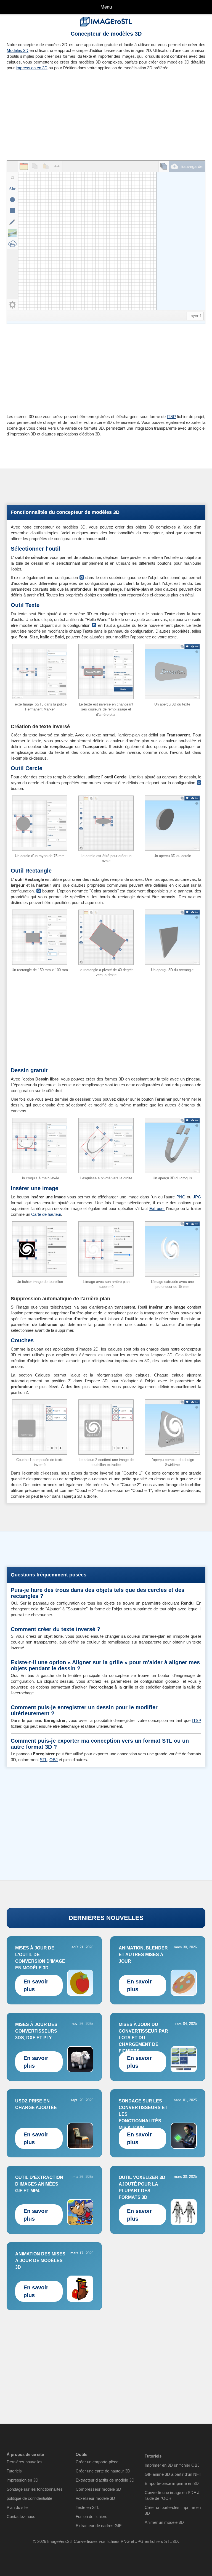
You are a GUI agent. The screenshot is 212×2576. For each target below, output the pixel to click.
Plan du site (17, 2507)
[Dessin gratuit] (12, 222)
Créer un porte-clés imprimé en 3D (173, 2510)
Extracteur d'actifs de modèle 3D (105, 2480)
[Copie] (35, 166)
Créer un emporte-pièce (97, 2462)
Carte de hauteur (46, 1214)
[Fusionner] (57, 166)
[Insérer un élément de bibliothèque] (12, 244)
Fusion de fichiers (92, 2516)
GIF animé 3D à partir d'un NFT (173, 2474)
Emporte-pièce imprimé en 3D (172, 2483)
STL (43, 1760)
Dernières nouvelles (25, 2462)
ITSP (171, 417)
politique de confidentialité (29, 2498)
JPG (197, 1197)
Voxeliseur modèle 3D (95, 2498)
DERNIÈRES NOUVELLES (106, 1918)
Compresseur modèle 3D (98, 2489)
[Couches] (164, 166)
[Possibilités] (12, 305)
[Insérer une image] (12, 233)
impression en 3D (32, 68)
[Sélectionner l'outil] (12, 178)
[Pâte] (46, 166)
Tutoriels (14, 2471)
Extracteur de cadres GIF (99, 2526)
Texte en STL (88, 2507)
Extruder (157, 1208)
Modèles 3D (18, 50)
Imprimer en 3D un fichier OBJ (172, 2465)
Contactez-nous (21, 2516)
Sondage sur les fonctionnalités (35, 2489)
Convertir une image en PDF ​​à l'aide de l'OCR (172, 2495)
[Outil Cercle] (12, 200)
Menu (106, 7)
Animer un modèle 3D (164, 2522)
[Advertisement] (54, 113)
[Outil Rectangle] (12, 211)
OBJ (54, 1760)
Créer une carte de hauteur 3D (103, 2471)
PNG (181, 1197)
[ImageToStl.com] (106, 22)
